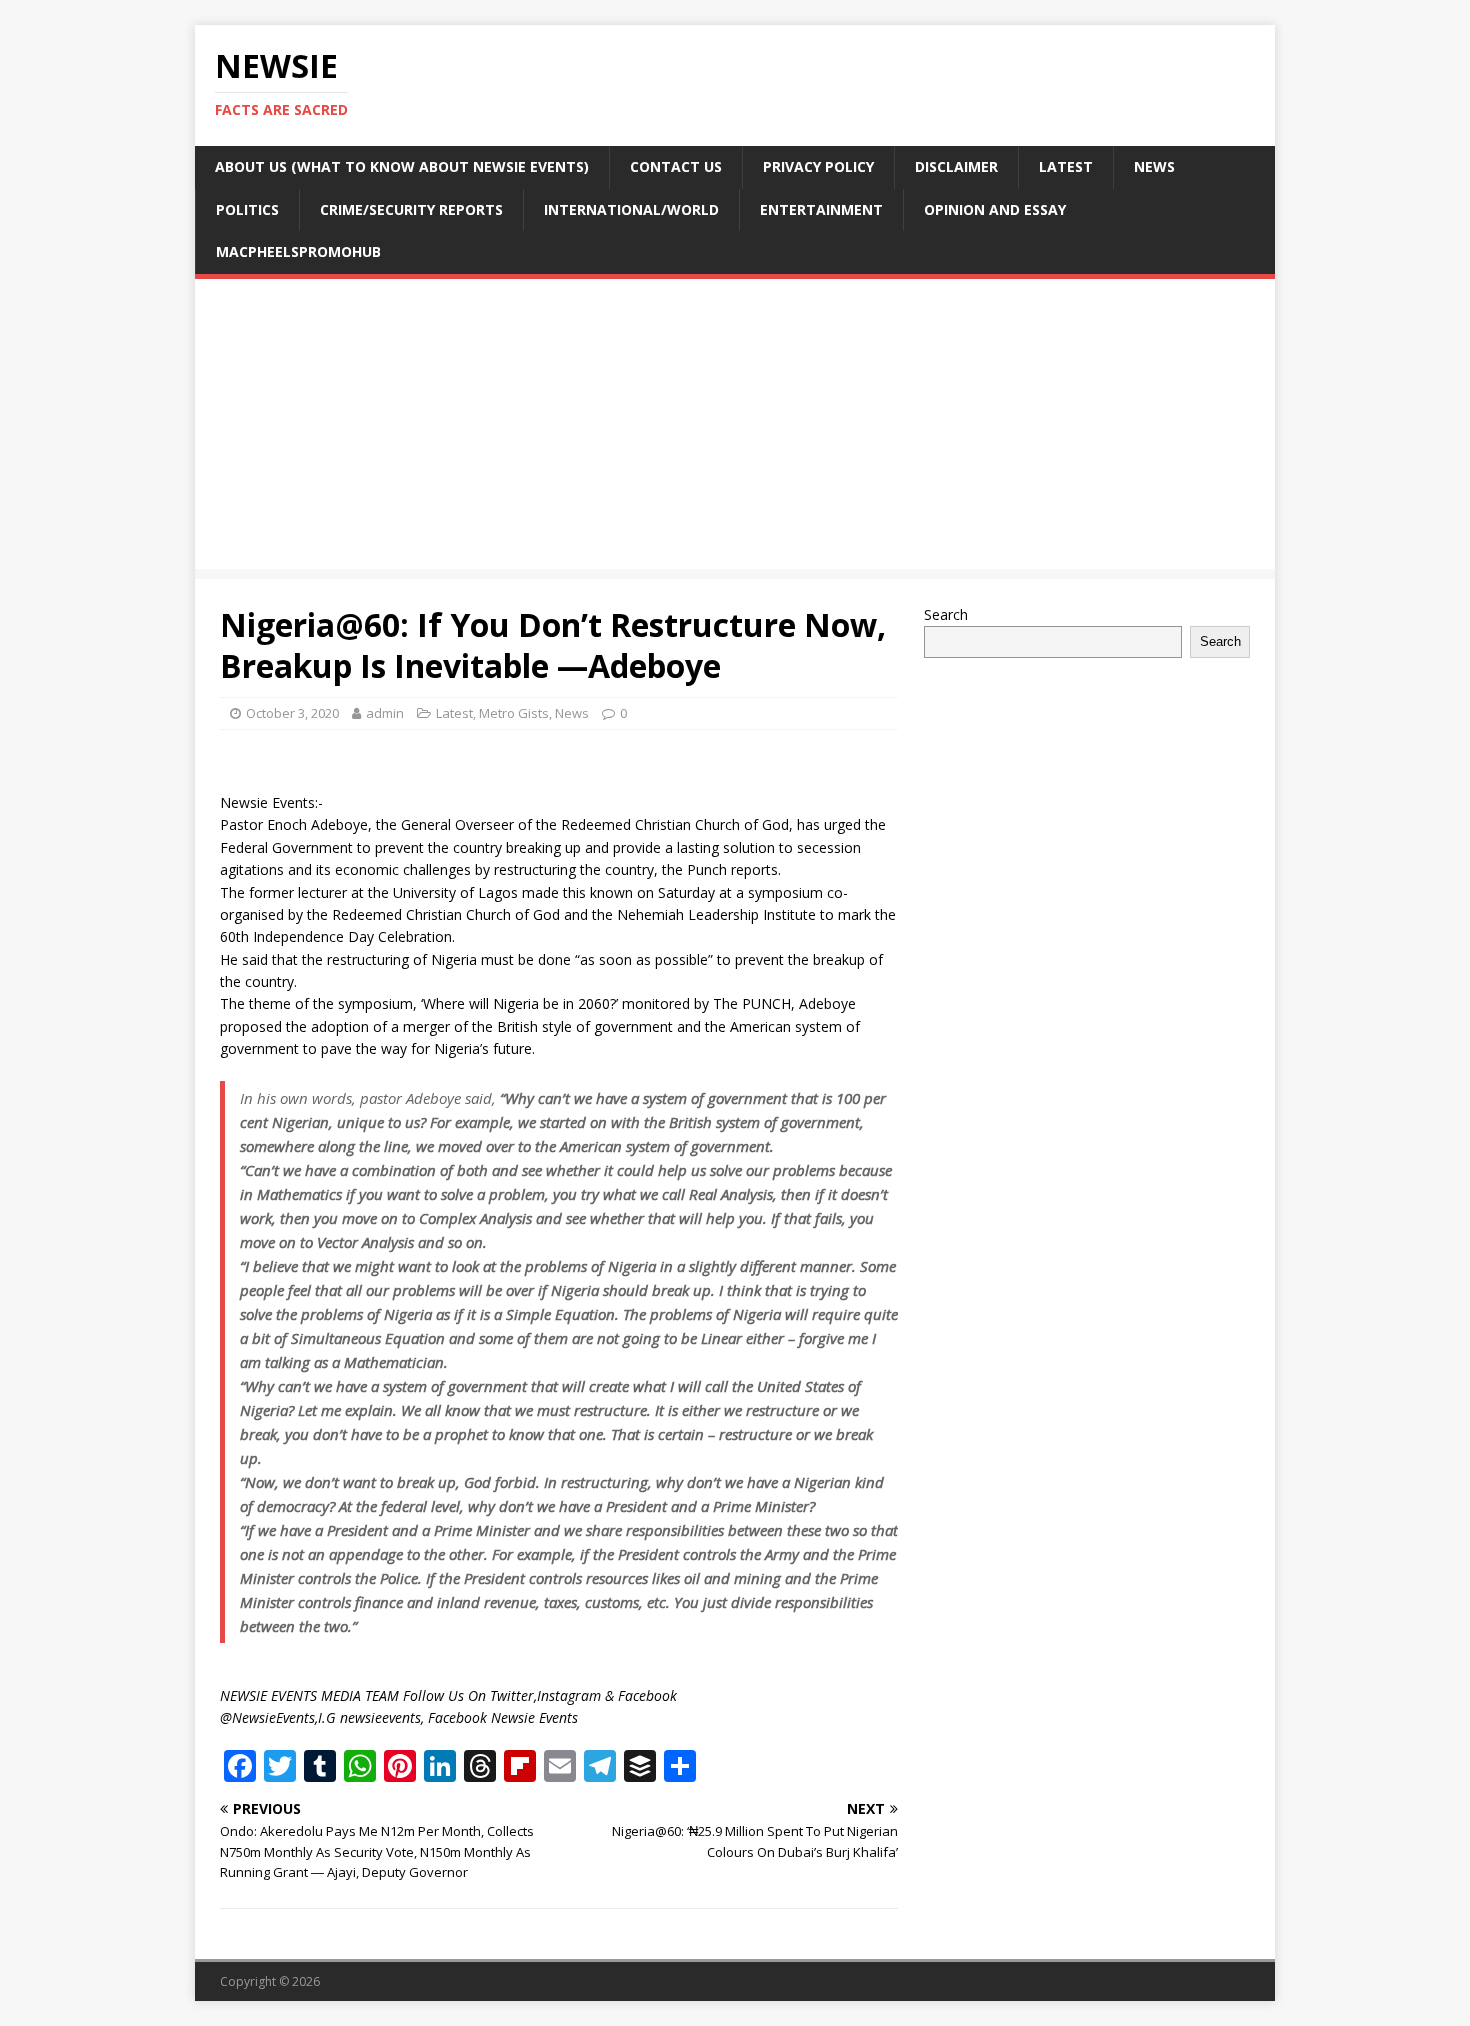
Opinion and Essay (995, 209)
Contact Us (676, 166)
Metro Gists (514, 713)
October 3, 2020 (292, 713)
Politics (247, 209)
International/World (631, 209)
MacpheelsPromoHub (298, 251)
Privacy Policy (818, 166)
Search (946, 614)
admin (385, 713)
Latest (1066, 166)
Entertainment (821, 209)
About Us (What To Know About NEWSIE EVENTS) (402, 166)
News (1154, 166)
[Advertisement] (735, 429)
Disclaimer (956, 166)
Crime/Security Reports (411, 209)
